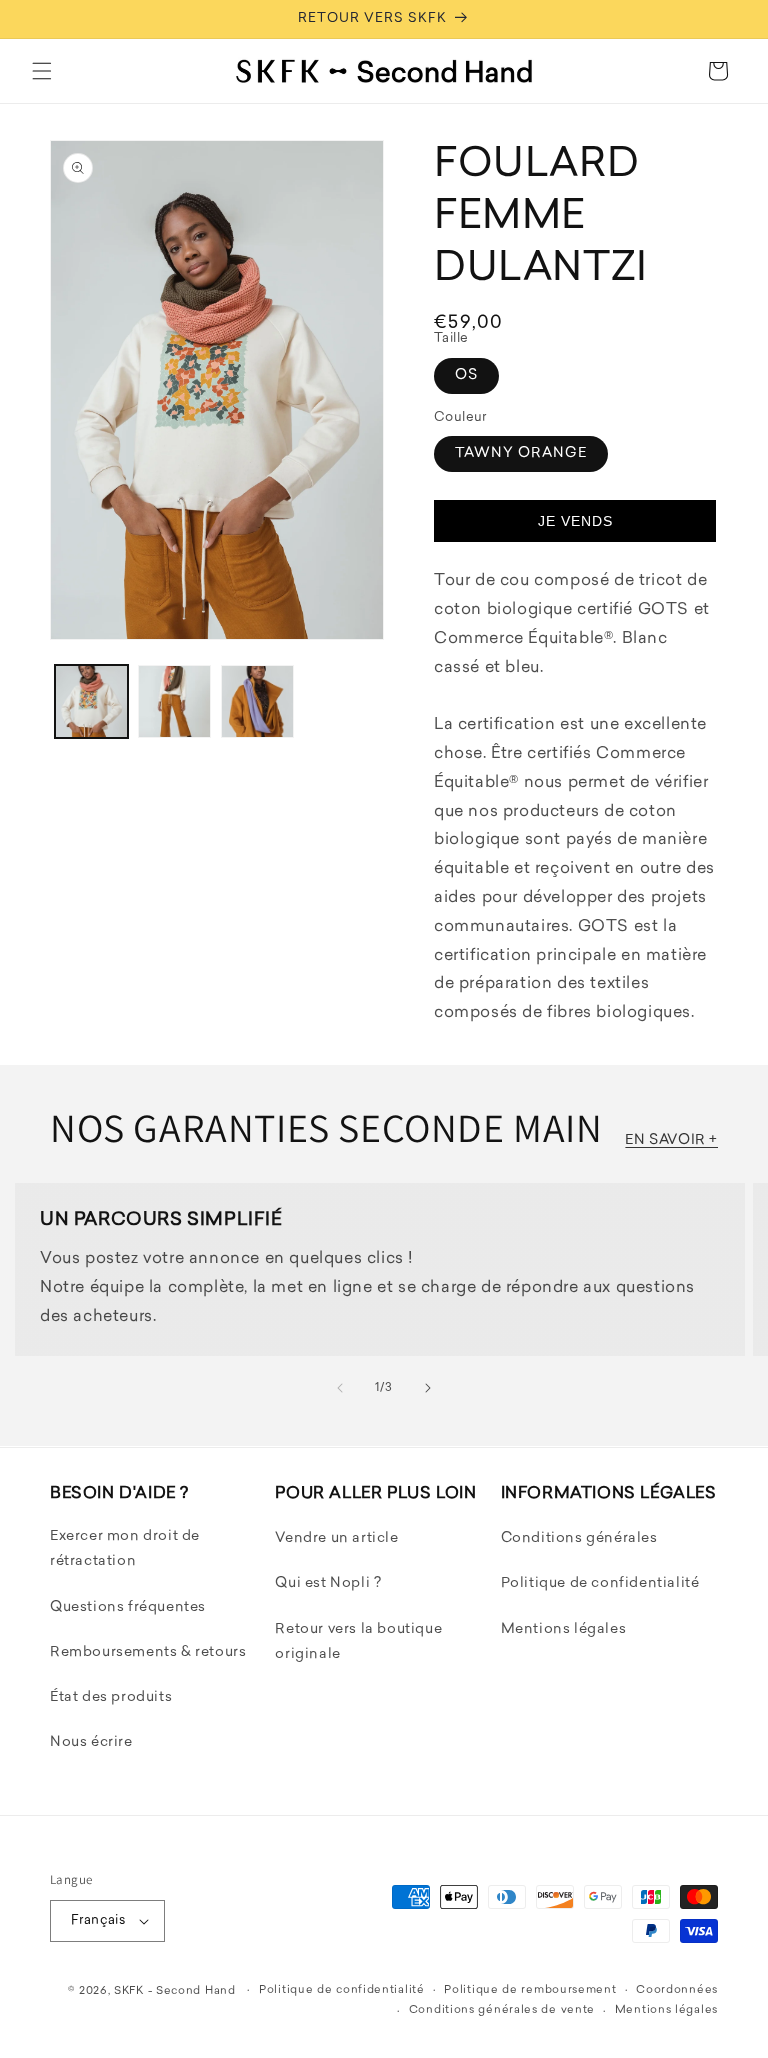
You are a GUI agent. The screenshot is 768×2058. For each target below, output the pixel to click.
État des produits (111, 1697)
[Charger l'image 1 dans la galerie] (91, 701)
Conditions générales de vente (502, 2010)
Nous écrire (91, 1742)
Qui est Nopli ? (328, 1583)
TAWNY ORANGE (521, 453)
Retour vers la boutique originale (358, 1642)
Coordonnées (677, 1990)
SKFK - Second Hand (175, 1991)
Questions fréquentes (128, 1607)
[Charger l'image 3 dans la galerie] (257, 701)
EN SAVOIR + (671, 1140)
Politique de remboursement (530, 1990)
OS (466, 375)
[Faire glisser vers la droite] (428, 1388)
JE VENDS (575, 521)
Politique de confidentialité (600, 1583)
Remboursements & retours (148, 1652)
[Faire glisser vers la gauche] (340, 1388)
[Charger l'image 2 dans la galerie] (174, 701)
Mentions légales (564, 1629)
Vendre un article (336, 1538)
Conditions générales (579, 1538)
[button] (42, 71)
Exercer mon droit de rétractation (125, 1549)
